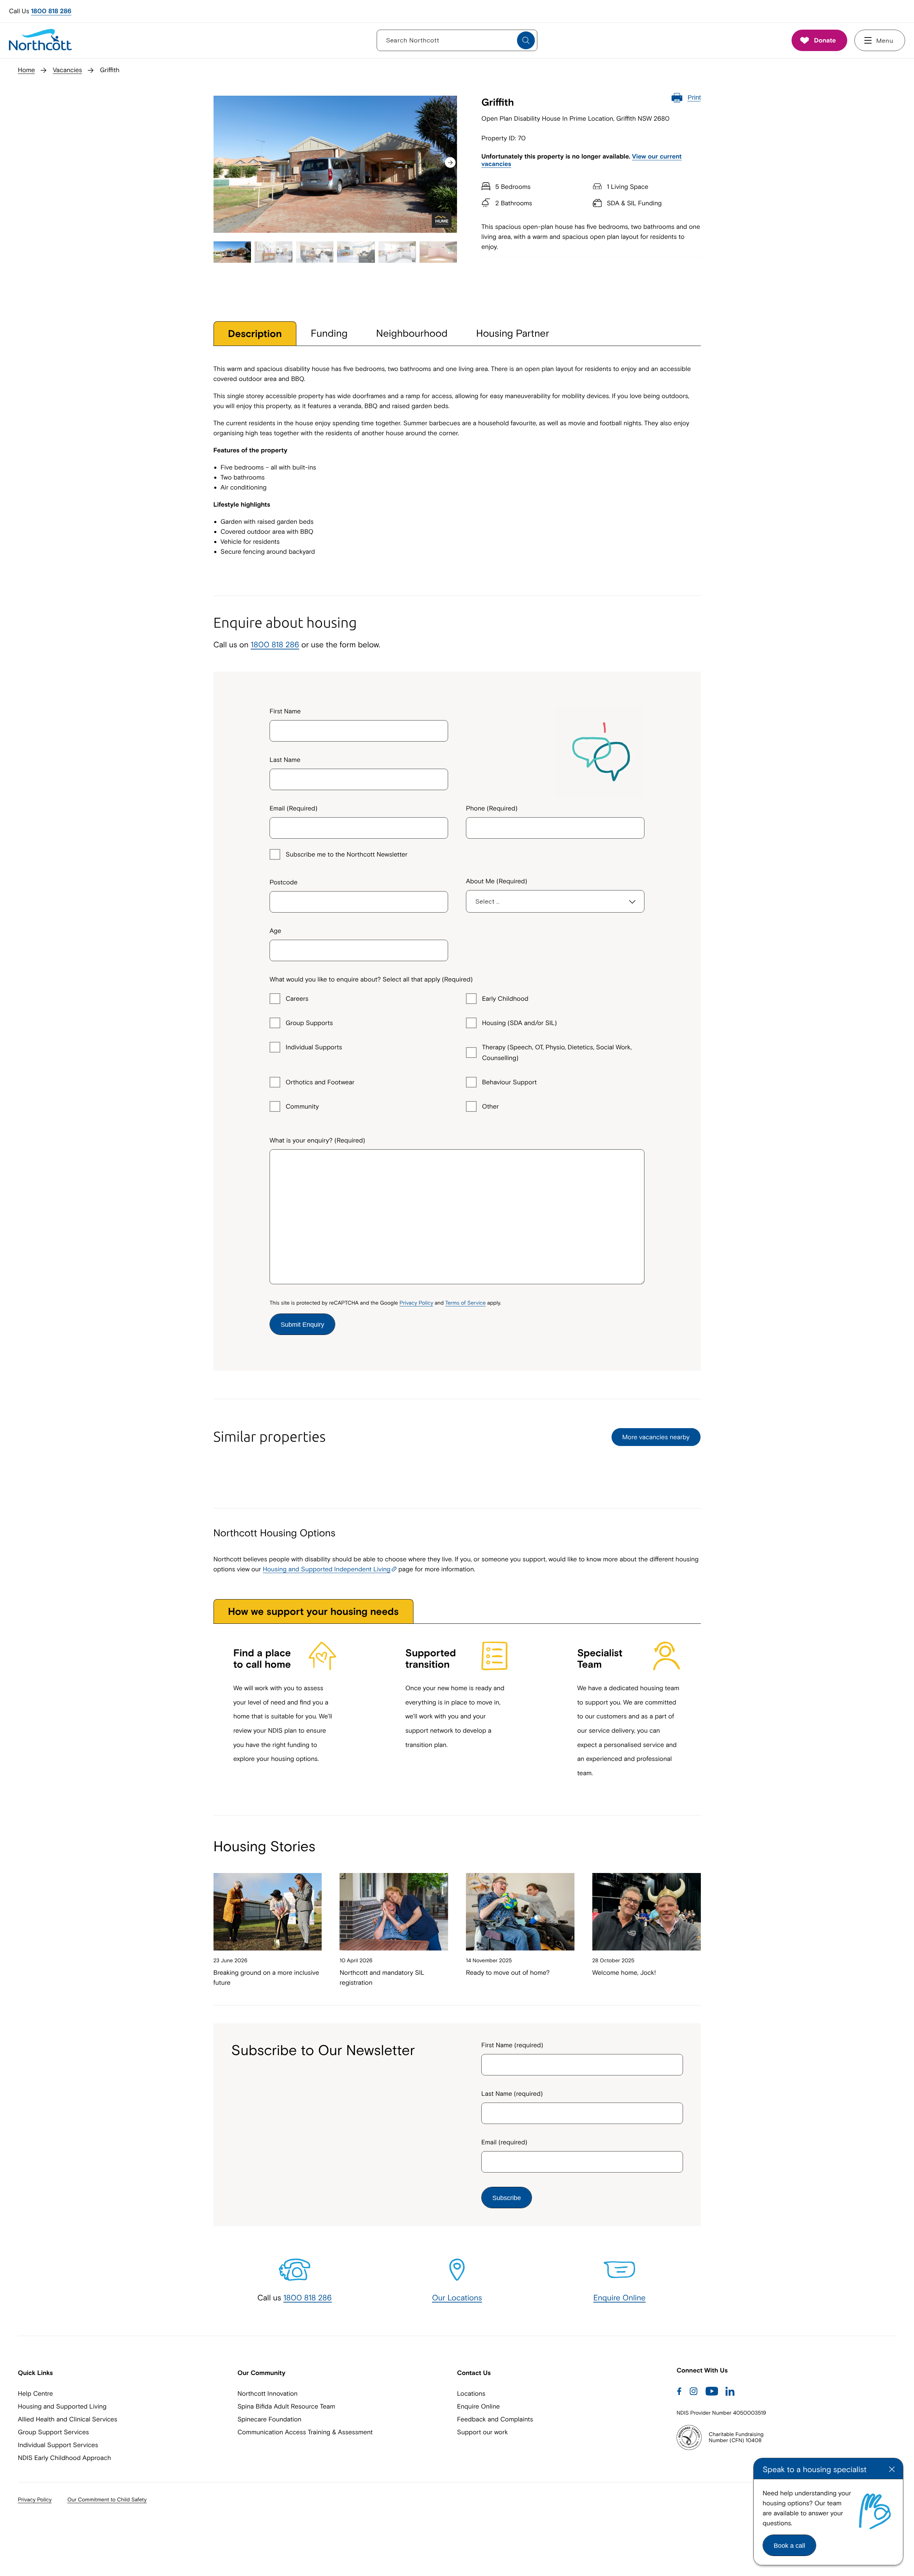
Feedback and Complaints (495, 2419)
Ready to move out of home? (508, 1972)
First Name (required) (512, 2045)
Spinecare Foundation (269, 2419)
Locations (471, 2393)
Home (26, 70)
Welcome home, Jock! (624, 1972)
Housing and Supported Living (62, 2406)
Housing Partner (513, 333)
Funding (329, 333)
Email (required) (504, 2142)
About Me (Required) (497, 881)
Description (255, 334)
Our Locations (457, 2298)
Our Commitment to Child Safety (107, 2500)
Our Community (261, 2373)
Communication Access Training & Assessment (305, 2432)
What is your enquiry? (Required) (317, 1140)
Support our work (482, 2432)
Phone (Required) (492, 808)
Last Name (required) (512, 2093)
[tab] (255, 334)
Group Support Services (53, 2432)
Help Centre (35, 2393)
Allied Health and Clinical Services (67, 2419)
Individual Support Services (58, 2445)
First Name (285, 711)
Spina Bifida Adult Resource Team (286, 2406)
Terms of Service (465, 1303)
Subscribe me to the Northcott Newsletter (346, 854)
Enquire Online (620, 2298)
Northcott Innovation (268, 2393)
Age (275, 931)
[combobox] (359, 899)
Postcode (283, 882)
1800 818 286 (51, 11)
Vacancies (67, 70)
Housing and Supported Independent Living (327, 1569)
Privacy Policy (416, 1303)
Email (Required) (293, 808)
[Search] (526, 40)
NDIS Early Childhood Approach (64, 2458)
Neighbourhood (412, 333)
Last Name (285, 760)
